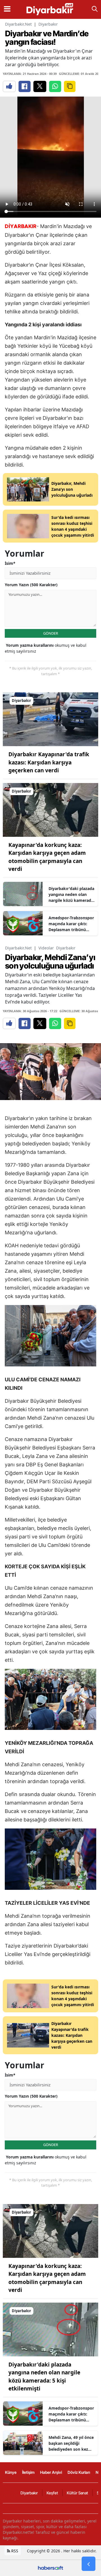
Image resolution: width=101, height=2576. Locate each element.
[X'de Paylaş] (40, 86)
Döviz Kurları (79, 2472)
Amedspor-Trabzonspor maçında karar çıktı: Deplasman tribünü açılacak (71, 924)
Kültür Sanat (77, 2493)
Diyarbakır (48, 24)
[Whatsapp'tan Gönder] (55, 86)
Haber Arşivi (51, 2472)
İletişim (28, 2472)
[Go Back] (89, 2564)
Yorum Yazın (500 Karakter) (31, 585)
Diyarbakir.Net (18, 24)
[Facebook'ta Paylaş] (25, 86)
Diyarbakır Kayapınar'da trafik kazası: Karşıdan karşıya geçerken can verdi (49, 762)
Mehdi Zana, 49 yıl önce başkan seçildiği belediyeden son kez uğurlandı (71, 2443)
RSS (14, 2551)
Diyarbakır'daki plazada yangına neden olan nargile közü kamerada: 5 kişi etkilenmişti (72, 895)
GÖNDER (51, 633)
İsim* (10, 563)
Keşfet (52, 2493)
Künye (11, 2472)
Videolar (46, 948)
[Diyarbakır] (50, 719)
